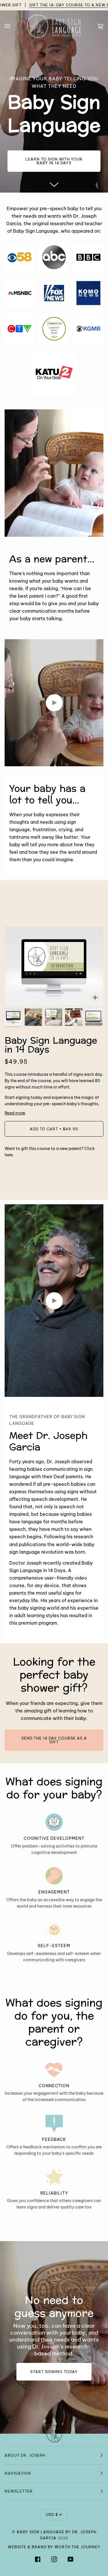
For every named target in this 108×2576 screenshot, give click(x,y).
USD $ (52, 2515)
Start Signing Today (54, 2372)
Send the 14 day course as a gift (54, 1740)
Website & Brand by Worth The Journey (54, 2547)
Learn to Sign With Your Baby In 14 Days (54, 161)
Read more (15, 1113)
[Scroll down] (54, 183)
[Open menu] (13, 26)
